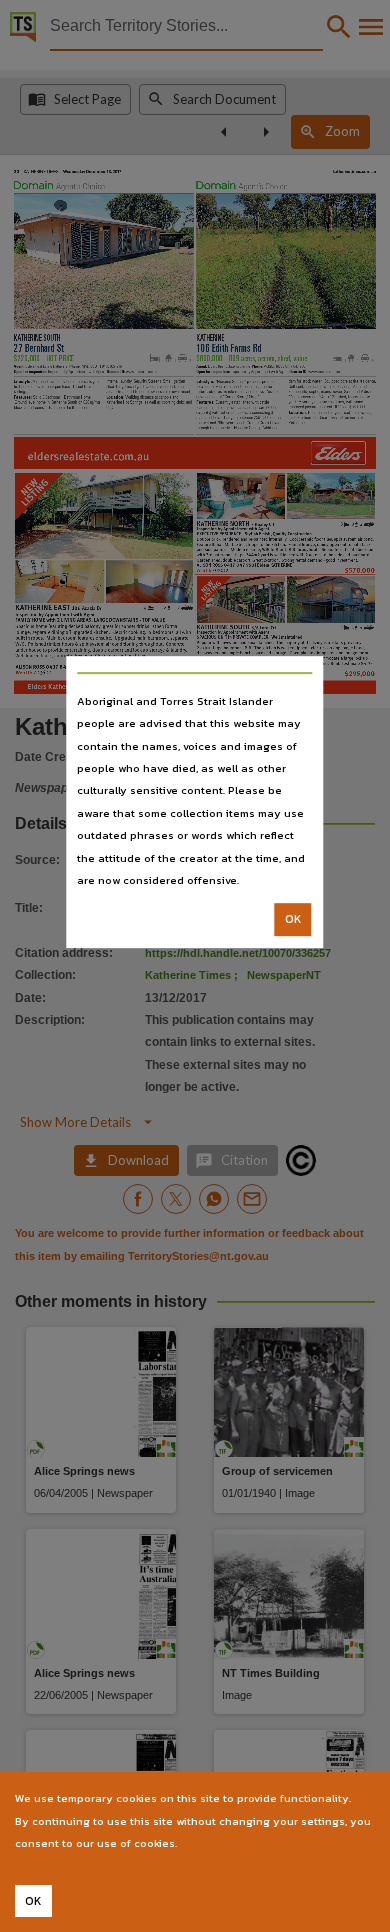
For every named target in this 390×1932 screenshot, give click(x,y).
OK (293, 920)
